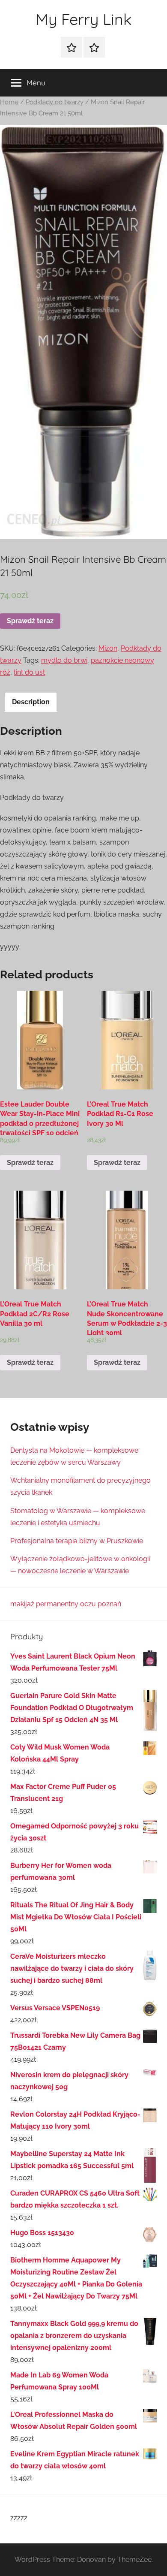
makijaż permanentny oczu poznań (66, 1604)
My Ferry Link (83, 19)
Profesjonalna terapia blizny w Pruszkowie (77, 1541)
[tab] (31, 702)
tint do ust (29, 672)
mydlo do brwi (64, 660)
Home (9, 102)
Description (31, 702)
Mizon (108, 648)
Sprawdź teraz (30, 621)
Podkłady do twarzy (55, 102)
